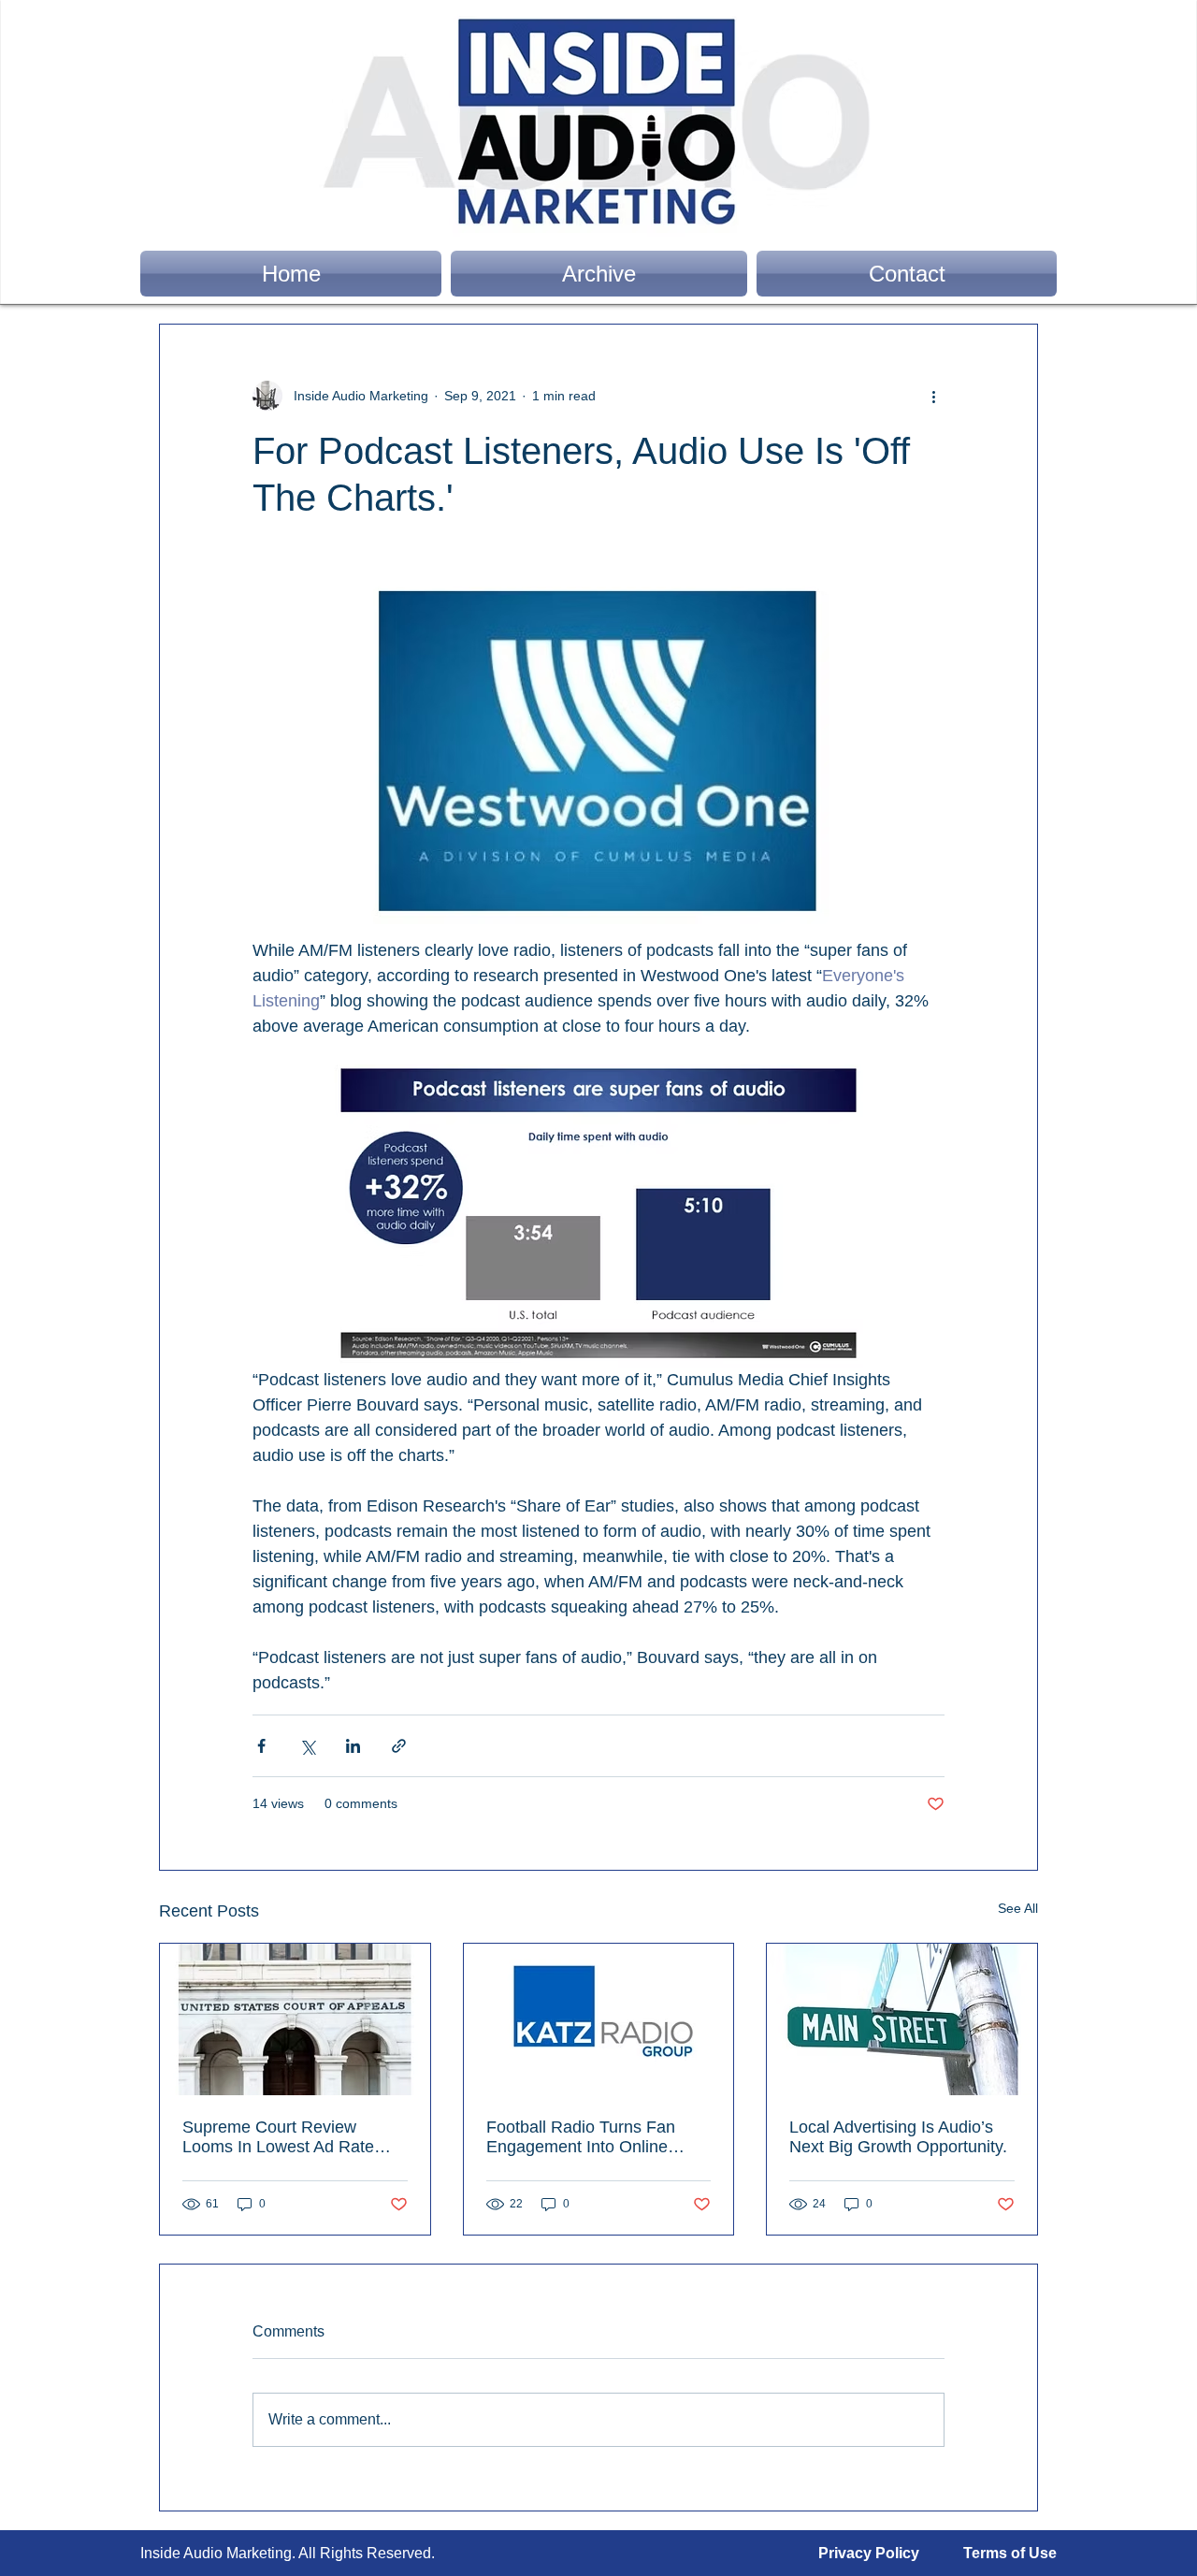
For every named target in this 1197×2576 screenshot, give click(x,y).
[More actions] (933, 396)
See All (1018, 1908)
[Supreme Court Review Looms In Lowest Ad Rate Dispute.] (295, 2019)
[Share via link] (399, 1746)
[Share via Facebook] (261, 1746)
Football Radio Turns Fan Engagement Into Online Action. (581, 2137)
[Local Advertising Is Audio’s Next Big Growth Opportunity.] (902, 2019)
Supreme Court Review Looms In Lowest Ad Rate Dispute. (278, 2137)
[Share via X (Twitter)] (307, 1746)
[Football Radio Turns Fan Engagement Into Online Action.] (599, 2019)
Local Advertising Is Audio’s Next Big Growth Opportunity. (898, 2137)
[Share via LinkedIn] (353, 1746)
